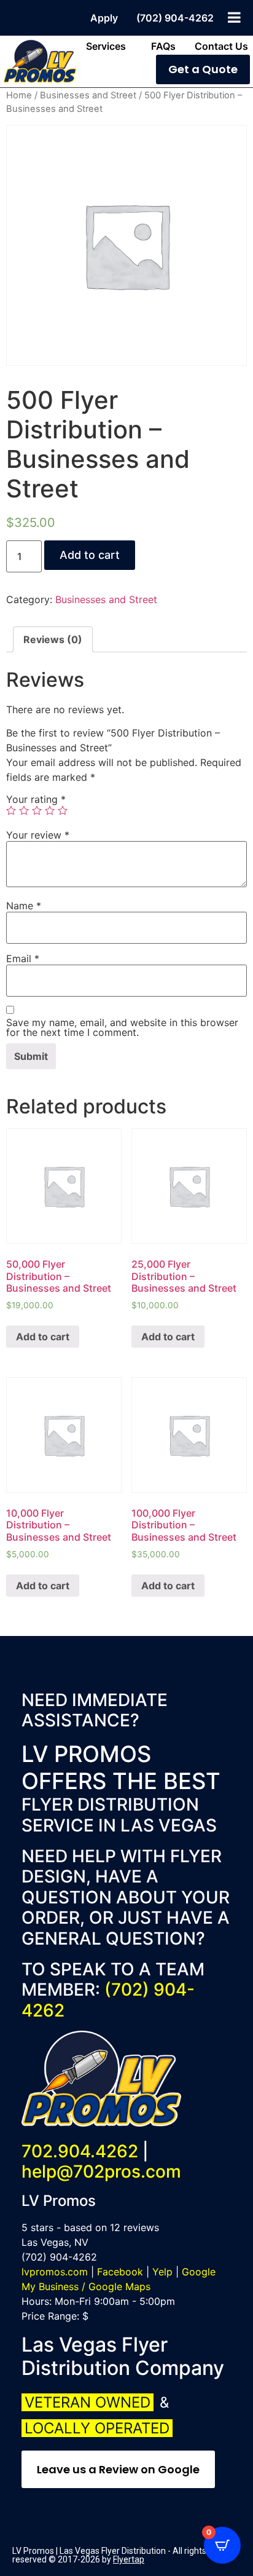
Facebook (120, 2272)
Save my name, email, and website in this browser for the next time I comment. (122, 1027)
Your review (38, 835)
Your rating (36, 799)
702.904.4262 (80, 2151)
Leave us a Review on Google (118, 2469)
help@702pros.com (101, 2171)
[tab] (53, 639)
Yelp (162, 2272)
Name (24, 906)
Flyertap (129, 2559)
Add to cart (90, 555)
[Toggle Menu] (234, 17)
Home (19, 95)
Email (23, 958)
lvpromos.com (55, 2272)
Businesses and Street (88, 95)
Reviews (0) (53, 639)
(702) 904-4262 (108, 2000)
